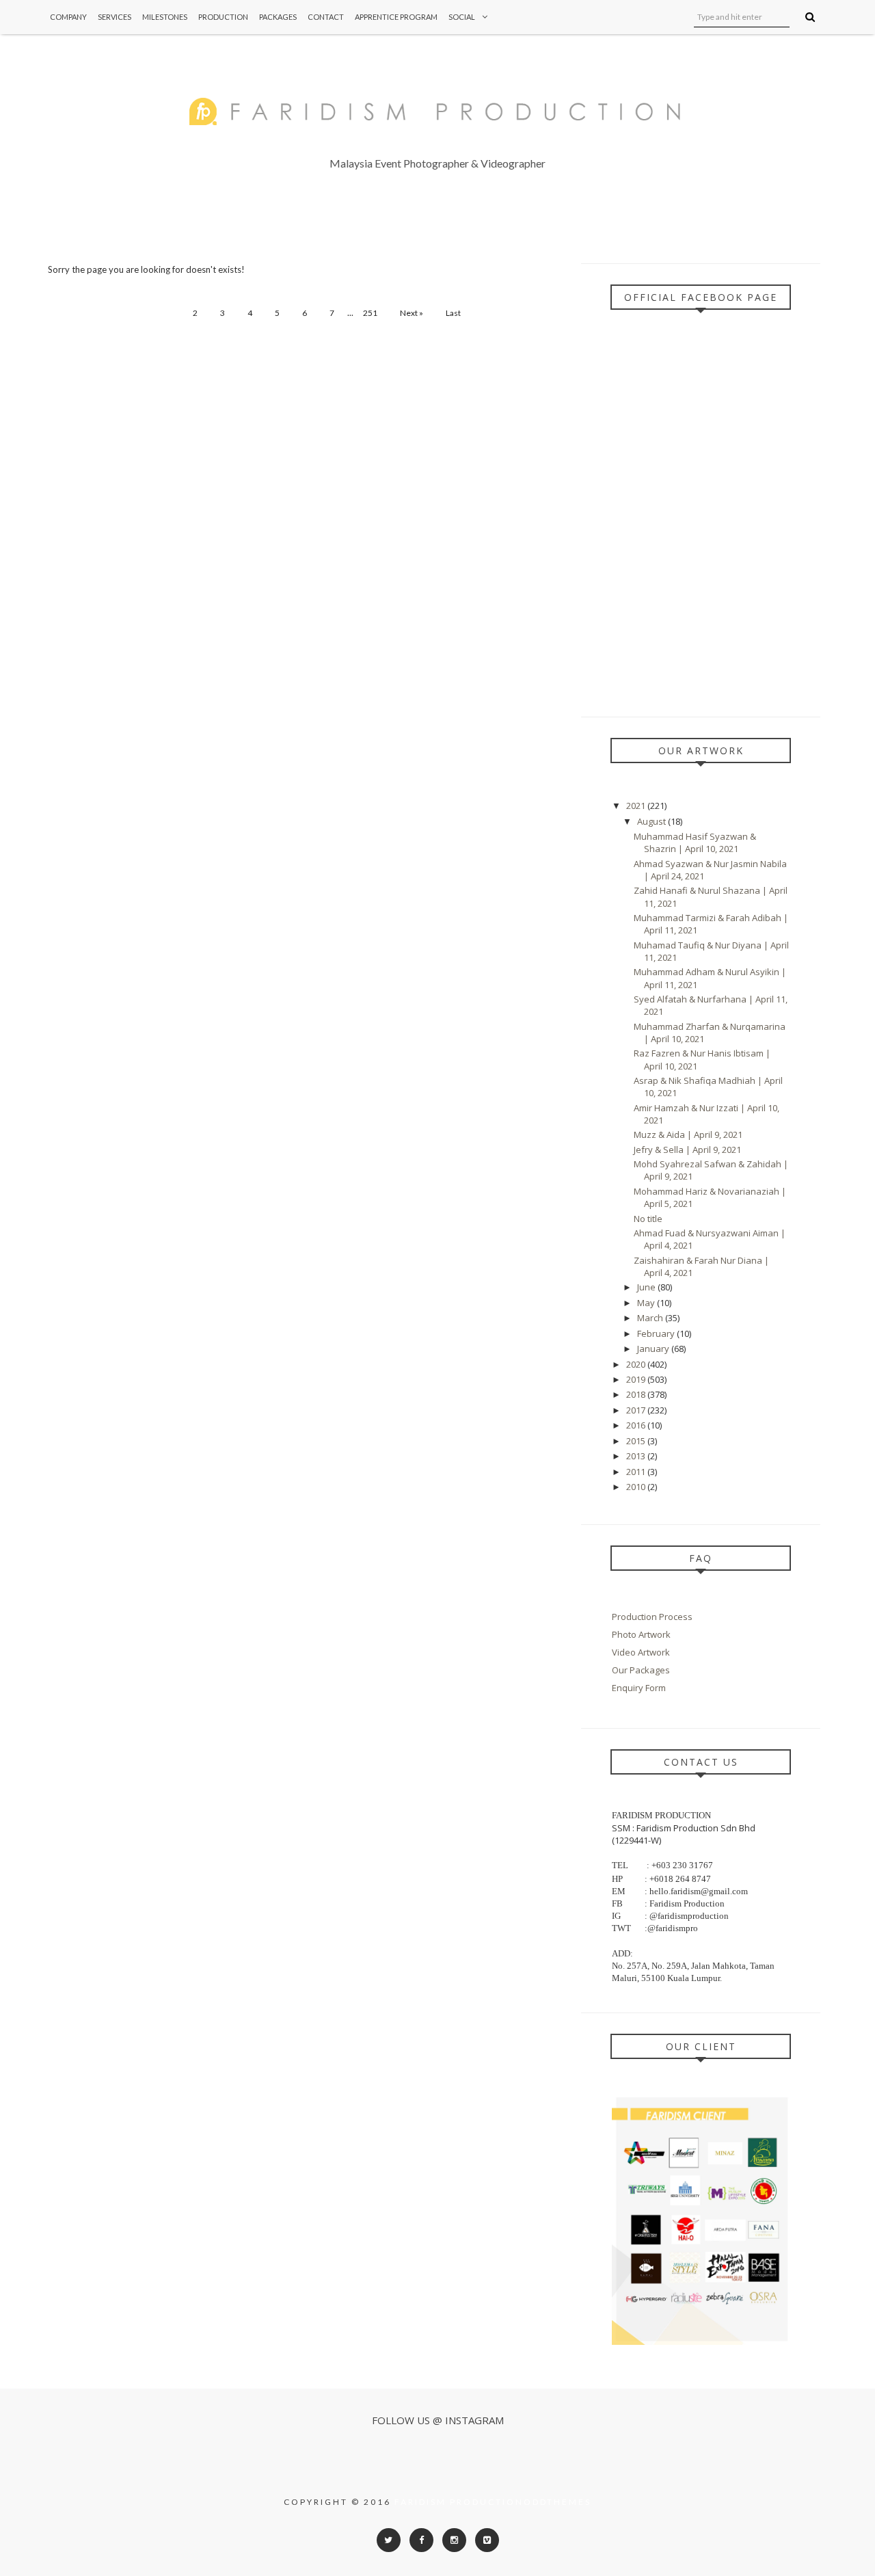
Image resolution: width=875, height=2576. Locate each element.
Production (223, 17)
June (647, 1287)
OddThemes (557, 2502)
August (652, 821)
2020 (637, 1364)
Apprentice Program (396, 17)
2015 (637, 1441)
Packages (278, 17)
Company (68, 17)
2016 (637, 1425)
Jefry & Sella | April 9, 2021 (687, 1150)
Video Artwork (641, 1652)
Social (462, 17)
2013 (637, 1456)
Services (115, 17)
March (651, 1318)
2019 (637, 1379)
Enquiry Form (639, 1688)
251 (370, 313)
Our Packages (641, 1670)
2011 (637, 1472)
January (654, 1349)
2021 (637, 806)
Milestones (165, 17)
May (647, 1303)
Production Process (652, 1617)
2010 (637, 1487)
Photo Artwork (641, 1634)
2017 (637, 1410)
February (657, 1333)
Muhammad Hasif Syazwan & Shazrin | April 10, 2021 (695, 842)
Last (453, 313)
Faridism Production (459, 2502)
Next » (412, 313)
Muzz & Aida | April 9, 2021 (688, 1134)
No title (648, 1219)
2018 (637, 1394)
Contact (326, 17)
